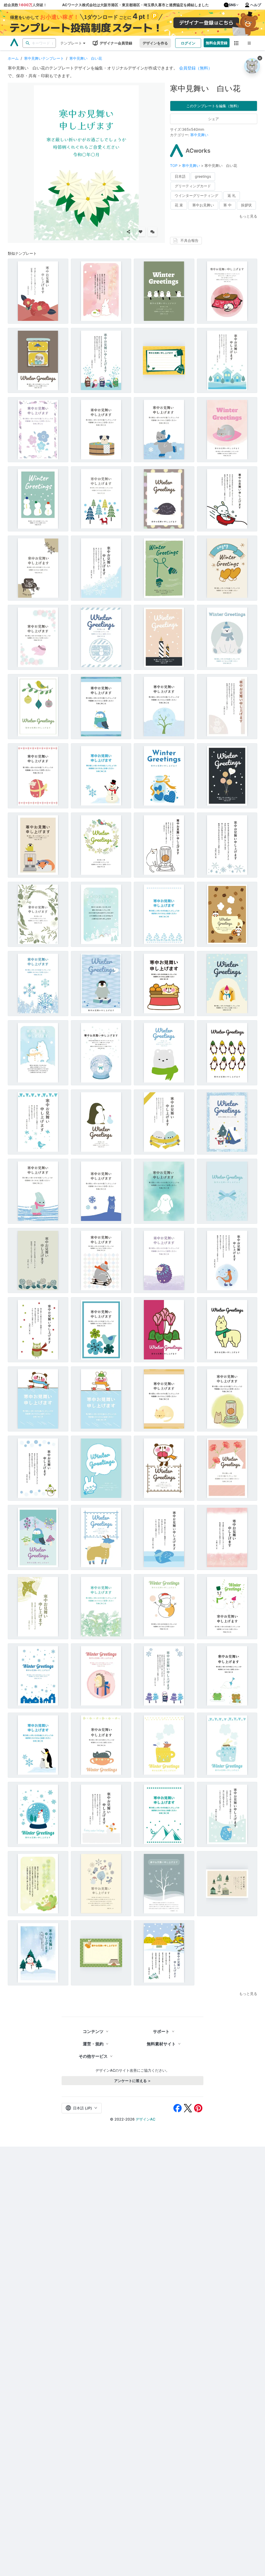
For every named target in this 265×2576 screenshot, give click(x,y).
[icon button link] (236, 43)
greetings (203, 176)
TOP (174, 165)
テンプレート (71, 43)
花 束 (179, 205)
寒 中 (227, 205)
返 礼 (232, 195)
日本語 (180, 176)
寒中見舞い (199, 135)
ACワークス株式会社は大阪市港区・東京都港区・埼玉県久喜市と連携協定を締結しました (135, 5)
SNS (232, 5)
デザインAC (145, 2119)
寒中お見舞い (203, 205)
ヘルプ (256, 5)
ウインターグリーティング (196, 195)
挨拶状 (246, 205)
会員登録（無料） (196, 68)
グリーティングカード (193, 186)
